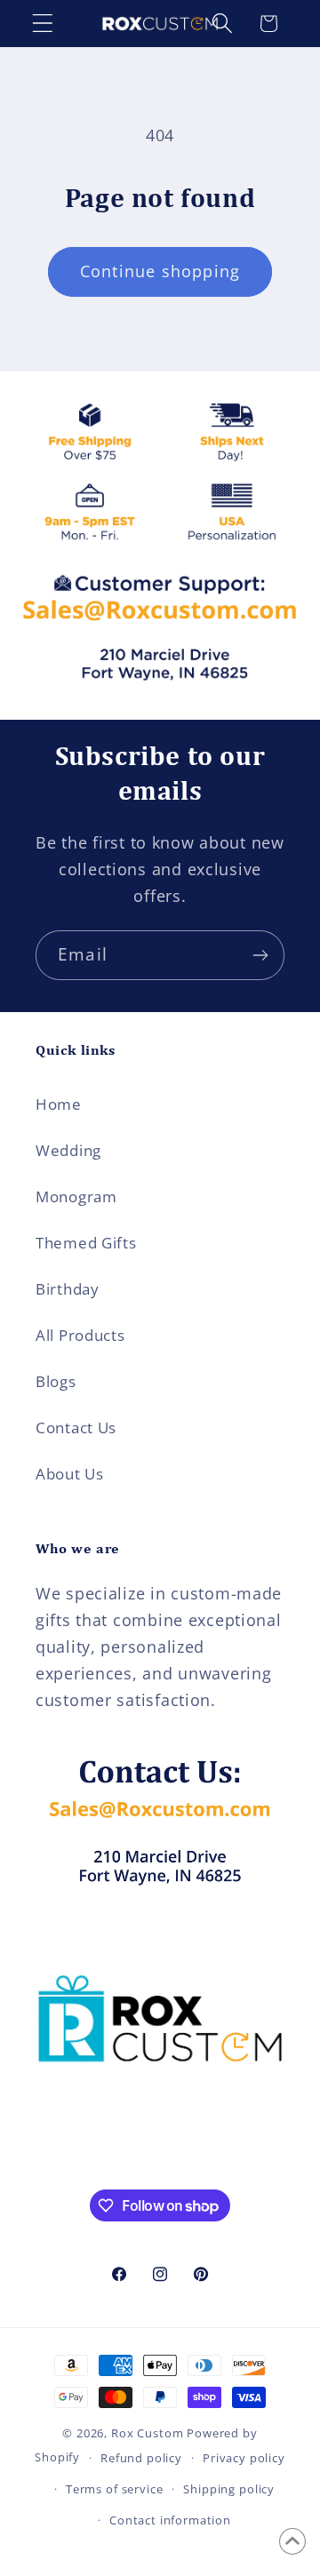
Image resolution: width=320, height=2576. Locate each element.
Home (59, 1104)
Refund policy (141, 2458)
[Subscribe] (260, 955)
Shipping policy (229, 2489)
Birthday (68, 1289)
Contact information (170, 2520)
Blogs (56, 1381)
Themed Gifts (86, 1243)
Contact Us (76, 1428)
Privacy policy (244, 2458)
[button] (43, 24)
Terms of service (114, 2489)
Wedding (68, 1150)
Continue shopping (160, 271)
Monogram (76, 1196)
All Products (80, 1335)
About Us (70, 1474)
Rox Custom (147, 2433)
